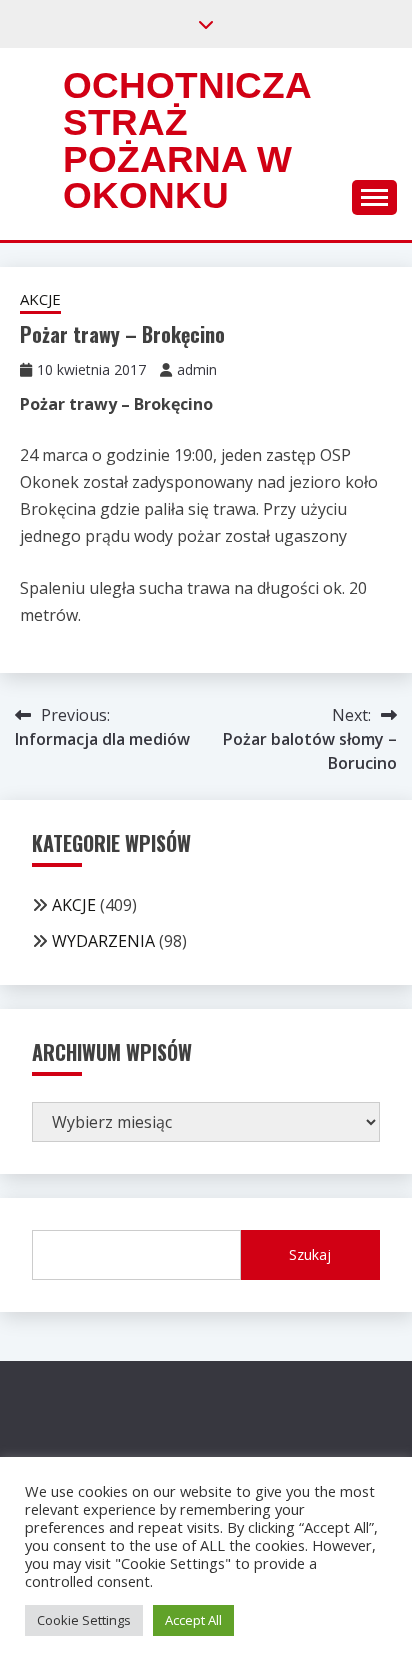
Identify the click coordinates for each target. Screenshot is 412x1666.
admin (197, 369)
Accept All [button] (193, 1620)
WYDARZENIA (103, 941)
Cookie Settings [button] (84, 1620)
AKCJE (40, 299)
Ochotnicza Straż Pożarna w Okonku (187, 140)
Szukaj (310, 1254)
